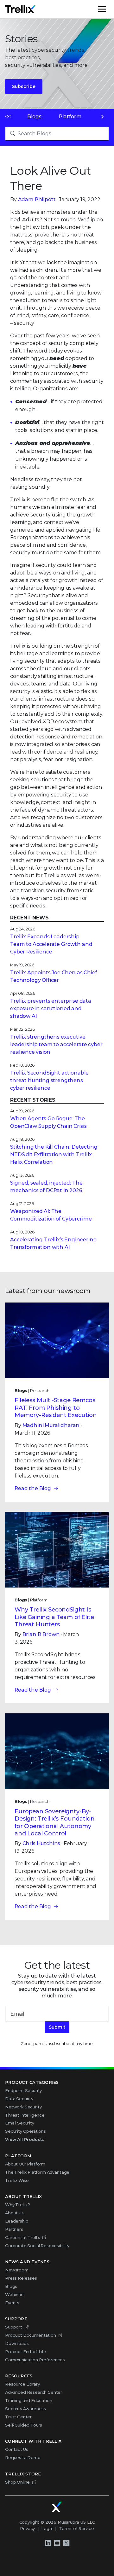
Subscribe (24, 86)
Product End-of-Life (26, 2352)
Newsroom (17, 2270)
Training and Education (28, 2400)
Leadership (17, 2221)
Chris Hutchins (41, 1843)
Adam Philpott (38, 199)
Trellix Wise (17, 2180)
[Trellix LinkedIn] (48, 2543)
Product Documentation (31, 2335)
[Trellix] (57, 2507)
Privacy (27, 2528)
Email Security (20, 2123)
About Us (14, 2213)
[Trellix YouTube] (57, 2543)
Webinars (15, 2294)
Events (12, 2303)
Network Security (23, 2107)
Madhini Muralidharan (51, 1425)
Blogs (11, 2286)
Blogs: (35, 117)
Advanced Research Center (34, 2392)
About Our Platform (25, 2164)
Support (14, 2327)
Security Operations (25, 2131)
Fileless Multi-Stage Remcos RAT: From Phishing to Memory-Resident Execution (56, 1408)
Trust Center (18, 2417)
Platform (70, 117)
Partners (14, 2229)
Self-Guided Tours (24, 2425)
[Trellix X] (66, 2543)
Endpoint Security (23, 2090)
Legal (47, 2528)
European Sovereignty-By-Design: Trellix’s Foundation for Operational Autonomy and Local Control (55, 1822)
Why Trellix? (18, 2205)
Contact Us (16, 2449)
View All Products (25, 2139)
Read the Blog (33, 1488)
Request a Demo (23, 2457)
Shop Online (17, 2482)
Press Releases (21, 2278)
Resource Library (22, 2384)
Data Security (19, 2099)
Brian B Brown (41, 1634)
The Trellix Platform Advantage (37, 2172)
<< (8, 117)
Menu (109, 9)
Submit (57, 2027)
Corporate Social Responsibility (37, 2246)
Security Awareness (25, 2409)
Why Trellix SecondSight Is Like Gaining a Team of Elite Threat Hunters (54, 1617)
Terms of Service (76, 2528)
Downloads (17, 2343)
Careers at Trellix (22, 2237)
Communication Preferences (35, 2360)
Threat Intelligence (25, 2115)
